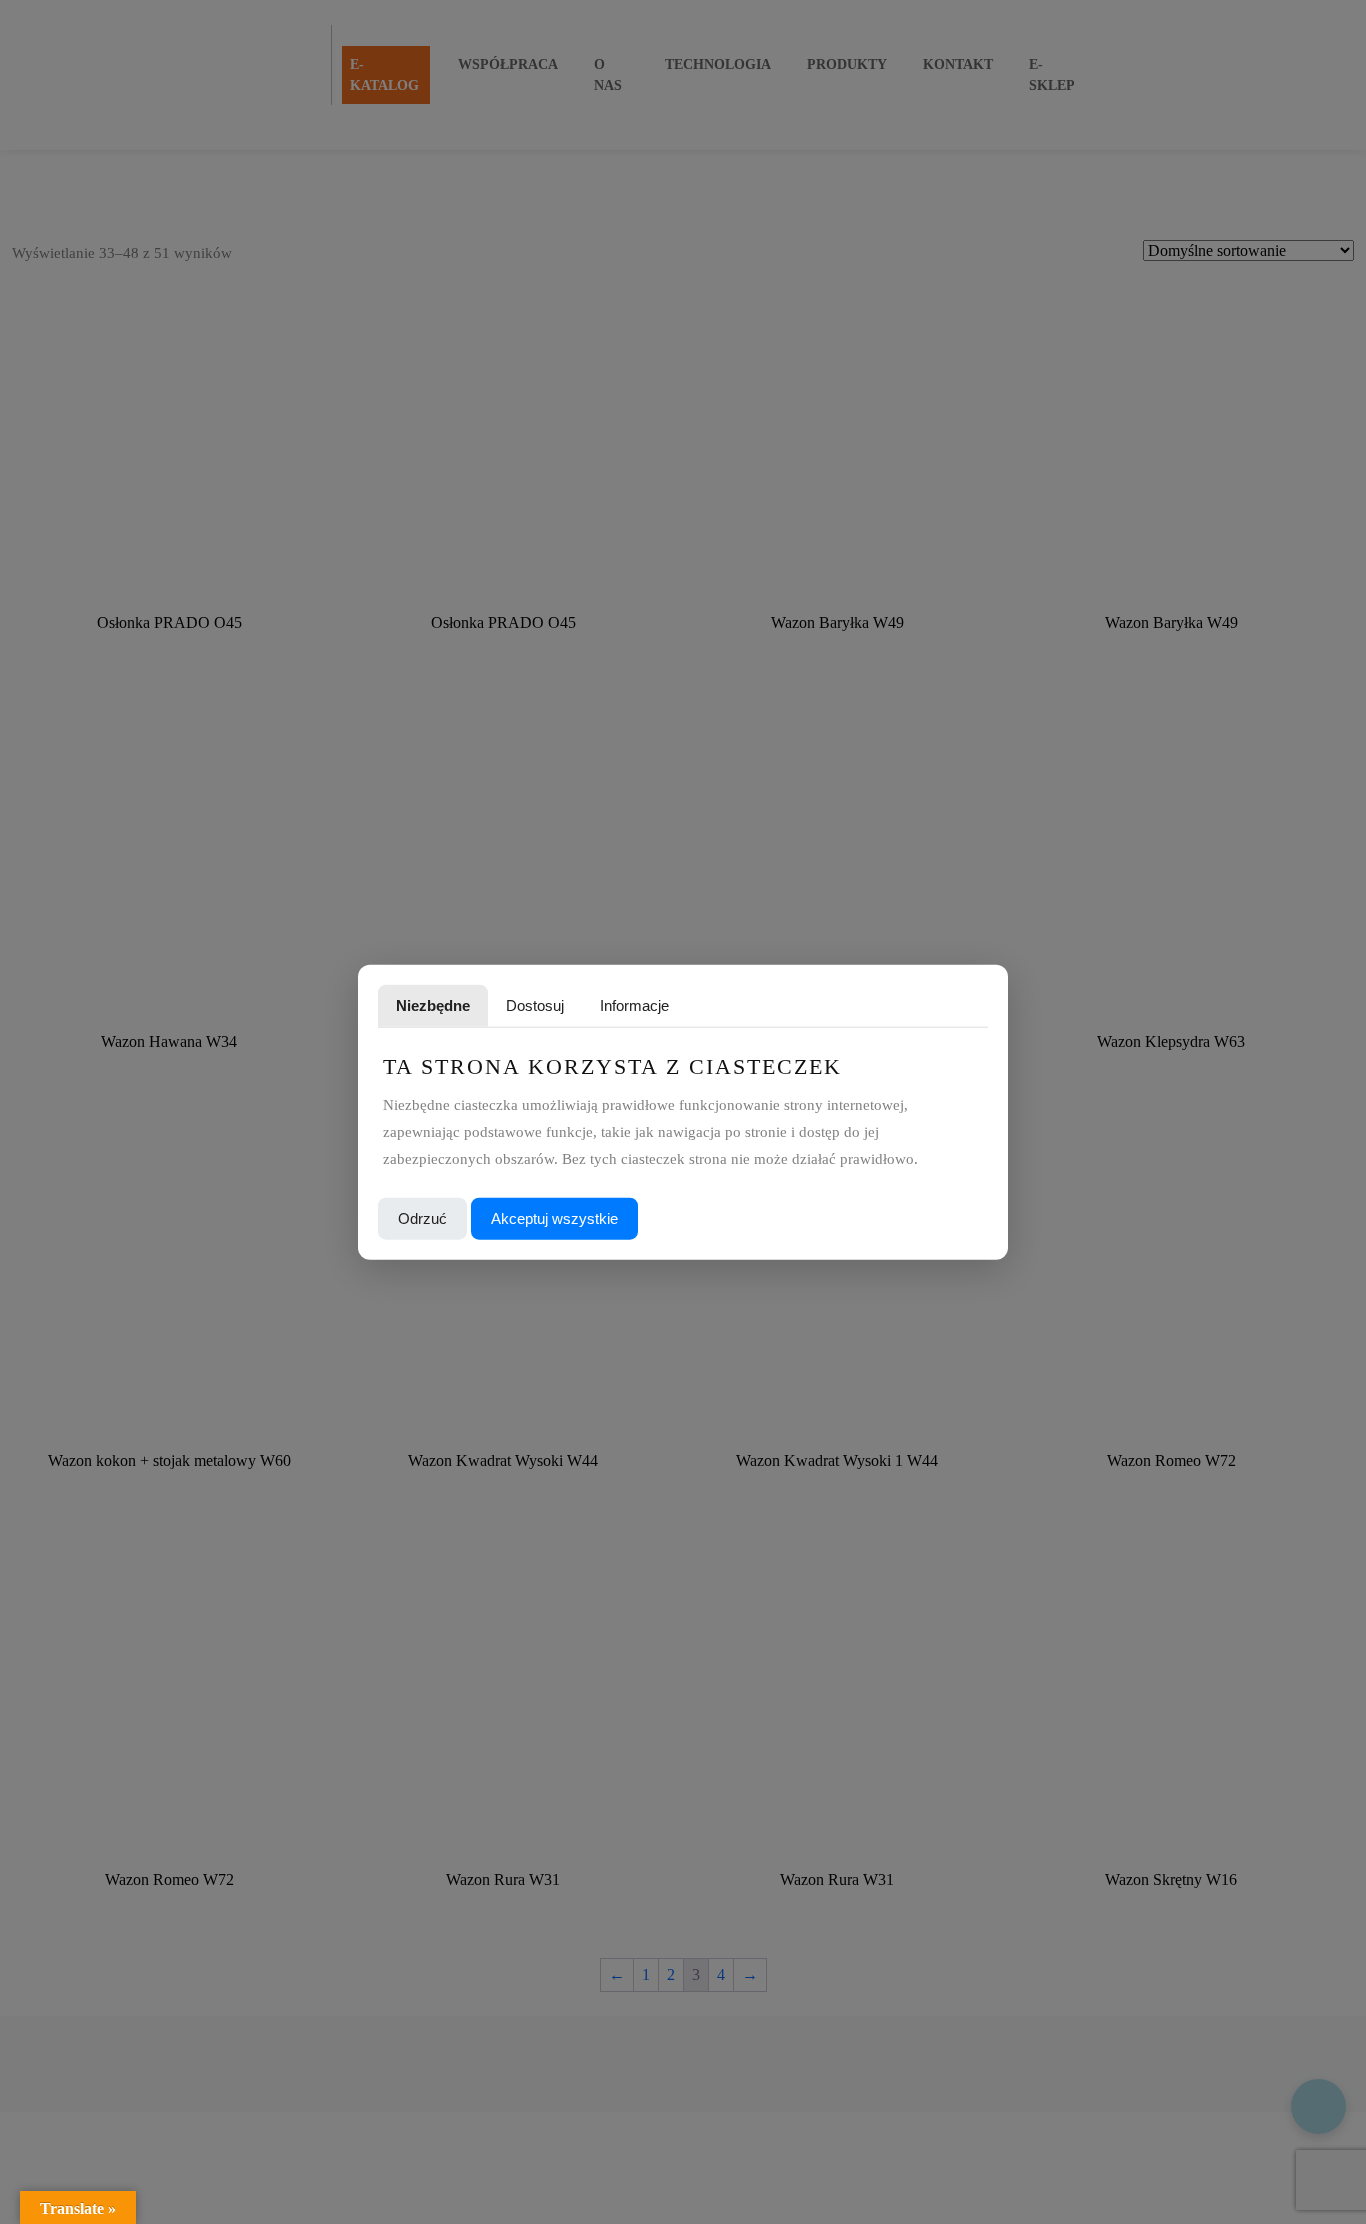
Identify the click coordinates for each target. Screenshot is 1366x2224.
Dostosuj (535, 1005)
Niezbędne (433, 1005)
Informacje (634, 1005)
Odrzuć (422, 1217)
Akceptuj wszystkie (554, 1217)
